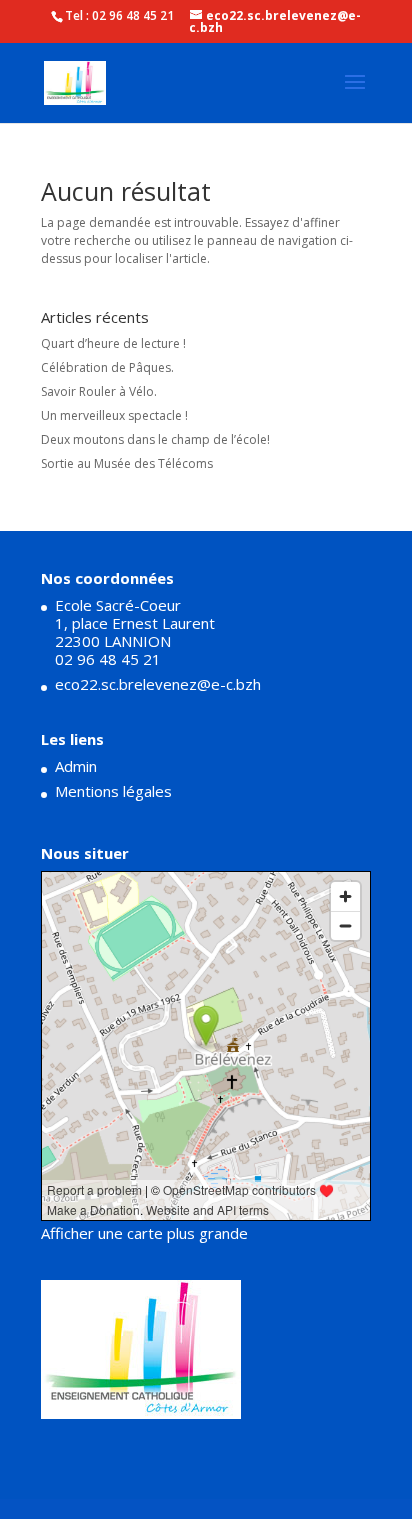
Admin (76, 766)
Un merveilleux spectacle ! (114, 415)
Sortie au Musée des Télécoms (127, 463)
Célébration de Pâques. (107, 367)
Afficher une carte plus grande (144, 1233)
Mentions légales (113, 791)
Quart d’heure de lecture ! (113, 343)
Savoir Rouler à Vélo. (99, 391)
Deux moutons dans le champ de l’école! (155, 439)
